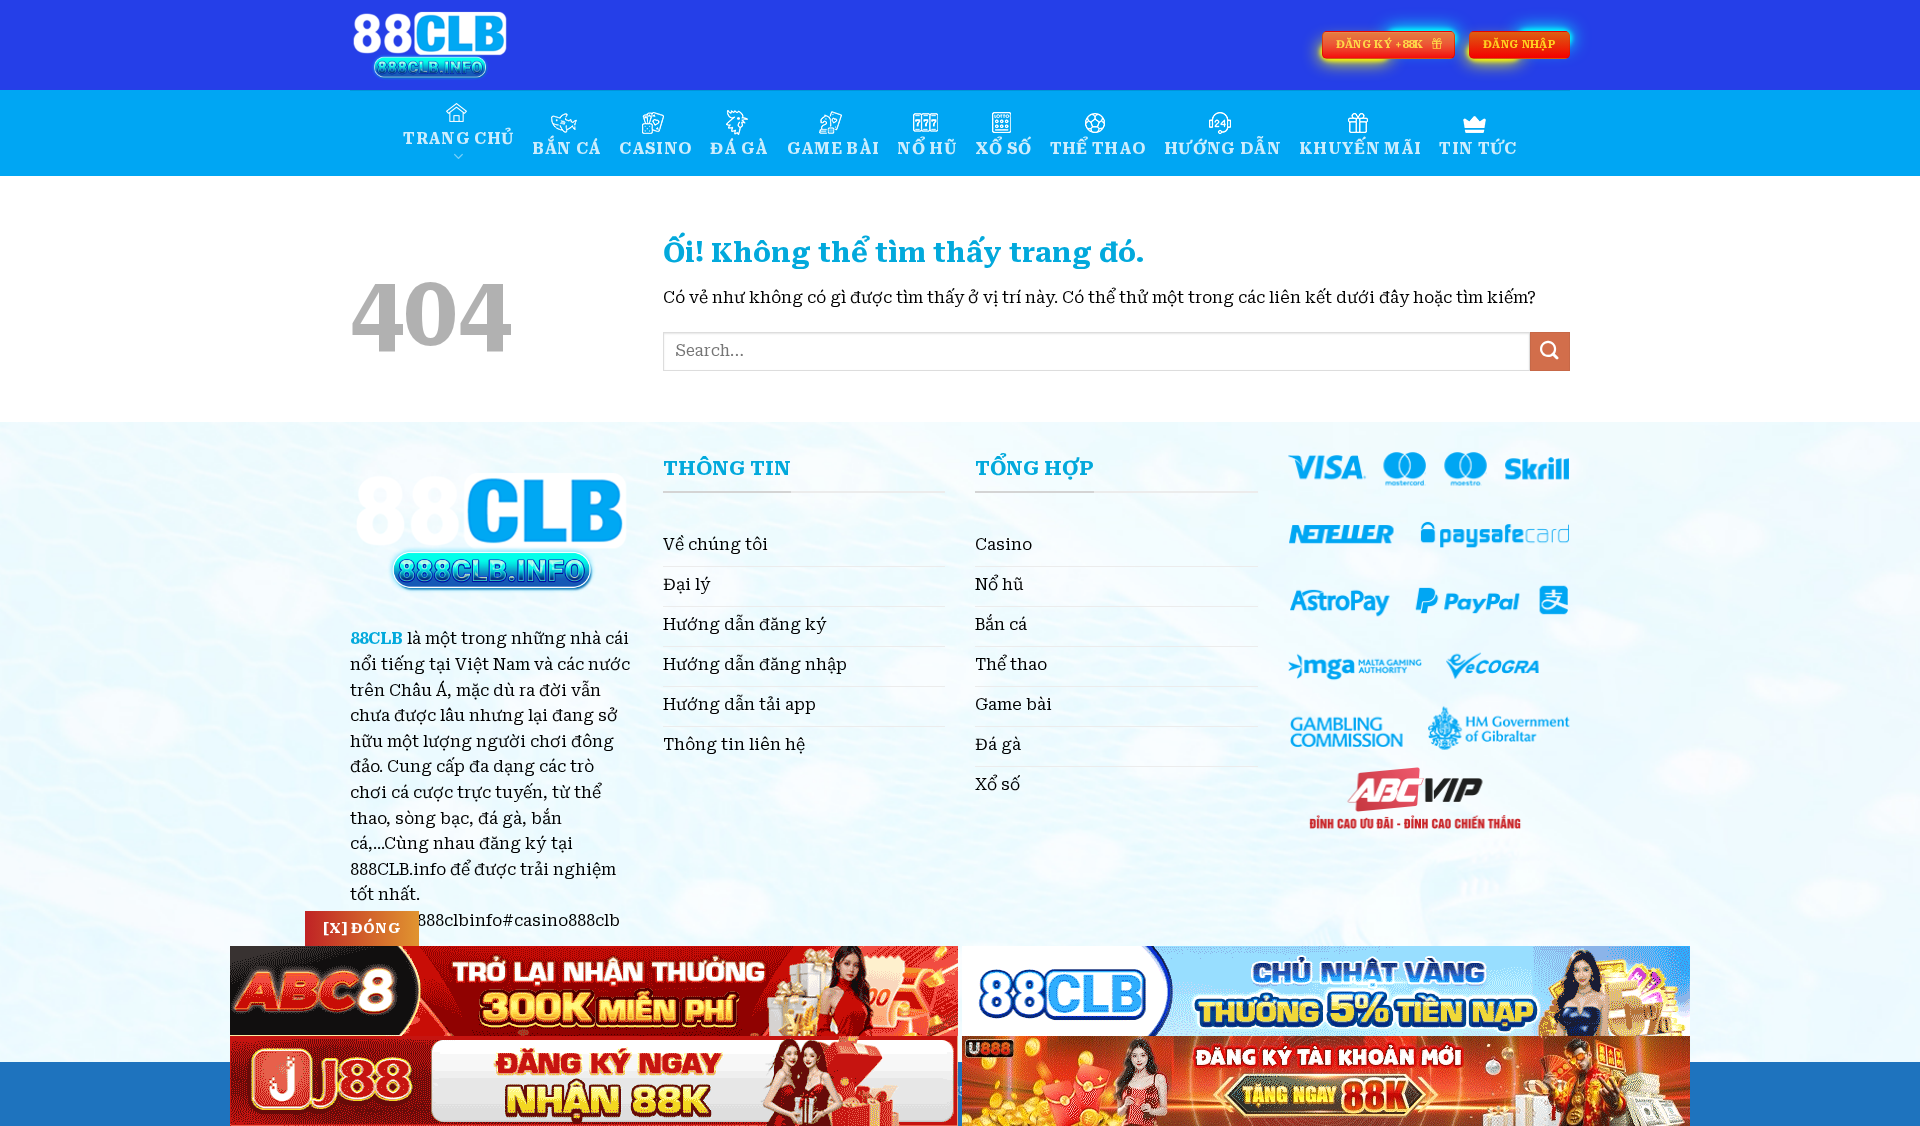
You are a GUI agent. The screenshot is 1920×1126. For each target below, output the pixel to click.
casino (655, 148)
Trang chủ (458, 138)
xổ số (1003, 148)
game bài (833, 148)
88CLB (376, 638)
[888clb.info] (450, 45)
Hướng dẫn (1222, 148)
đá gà (739, 148)
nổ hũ (927, 148)
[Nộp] (1550, 351)
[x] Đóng (362, 928)
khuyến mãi (1360, 148)
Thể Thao (1098, 148)
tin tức (1477, 148)
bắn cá (566, 148)
